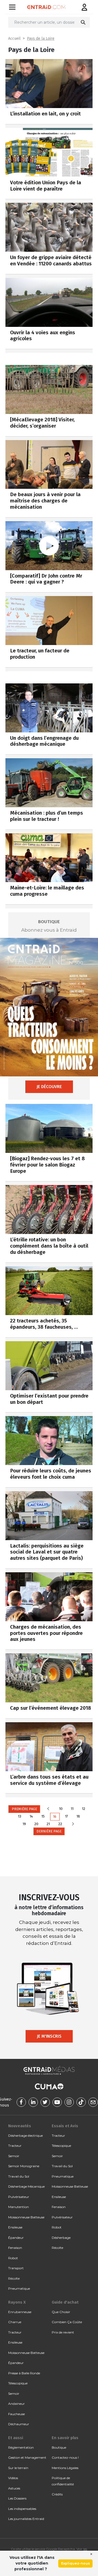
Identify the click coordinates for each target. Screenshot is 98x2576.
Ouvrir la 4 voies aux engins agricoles (43, 336)
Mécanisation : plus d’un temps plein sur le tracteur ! (47, 816)
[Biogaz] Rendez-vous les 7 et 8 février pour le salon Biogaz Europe (47, 1165)
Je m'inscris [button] (49, 2036)
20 (36, 1824)
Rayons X (17, 2302)
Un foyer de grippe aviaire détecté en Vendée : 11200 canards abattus (51, 260)
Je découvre (49, 1087)
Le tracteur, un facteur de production (40, 654)
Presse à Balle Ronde (24, 2373)
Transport (16, 2268)
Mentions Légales (65, 2468)
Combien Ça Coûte (67, 2322)
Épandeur (16, 2238)
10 (61, 1809)
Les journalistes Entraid (26, 2519)
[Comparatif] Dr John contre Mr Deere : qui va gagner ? (46, 579)
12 (84, 1809)
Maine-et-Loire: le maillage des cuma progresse (47, 891)
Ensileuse (15, 2227)
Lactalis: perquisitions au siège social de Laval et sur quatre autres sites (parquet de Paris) (47, 1552)
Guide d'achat (65, 2302)
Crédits (57, 2494)
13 (20, 1816)
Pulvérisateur (19, 2197)
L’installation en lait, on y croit (45, 114)
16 (55, 1817)
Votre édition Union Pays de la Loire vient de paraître (46, 186)
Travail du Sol (19, 2176)
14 (31, 1816)
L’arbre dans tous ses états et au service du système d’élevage (49, 1780)
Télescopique (61, 2146)
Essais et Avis (65, 2126)
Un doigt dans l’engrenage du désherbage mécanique (44, 741)
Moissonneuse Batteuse (26, 2217)
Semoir (14, 2156)
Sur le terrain (18, 2468)
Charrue (15, 2322)
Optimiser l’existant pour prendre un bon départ (49, 1399)
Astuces (14, 2488)
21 (48, 1824)
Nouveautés (20, 2126)
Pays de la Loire (41, 39)
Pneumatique (19, 2288)
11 (72, 1809)
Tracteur (15, 2146)
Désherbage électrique (25, 2136)
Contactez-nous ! (65, 2457)
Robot (13, 2258)
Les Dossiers (17, 2498)
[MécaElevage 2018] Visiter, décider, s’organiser (42, 423)
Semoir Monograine (24, 2166)
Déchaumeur (19, 2424)
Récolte (14, 2278)
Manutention (19, 2207)
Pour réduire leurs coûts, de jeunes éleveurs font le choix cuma (51, 1474)
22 (60, 1824)
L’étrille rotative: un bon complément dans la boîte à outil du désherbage (49, 1246)
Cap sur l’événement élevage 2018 (50, 1708)
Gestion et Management (27, 2457)
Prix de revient (63, 2332)
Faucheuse (16, 2414)
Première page (24, 1809)
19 (24, 1824)
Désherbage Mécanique (26, 2186)
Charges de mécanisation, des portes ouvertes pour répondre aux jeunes (46, 1633)
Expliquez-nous (75, 2563)
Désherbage (61, 2238)
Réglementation (21, 2447)
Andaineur (16, 2404)
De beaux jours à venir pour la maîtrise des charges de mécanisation (45, 501)
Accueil (14, 39)
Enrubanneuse (20, 2312)
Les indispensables (22, 2509)
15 (43, 1816)
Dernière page (49, 1831)
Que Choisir (61, 2312)
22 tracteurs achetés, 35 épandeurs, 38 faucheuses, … (44, 1324)
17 (67, 1816)
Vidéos (13, 2478)
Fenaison (15, 2248)
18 (78, 1816)
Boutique (59, 2447)
